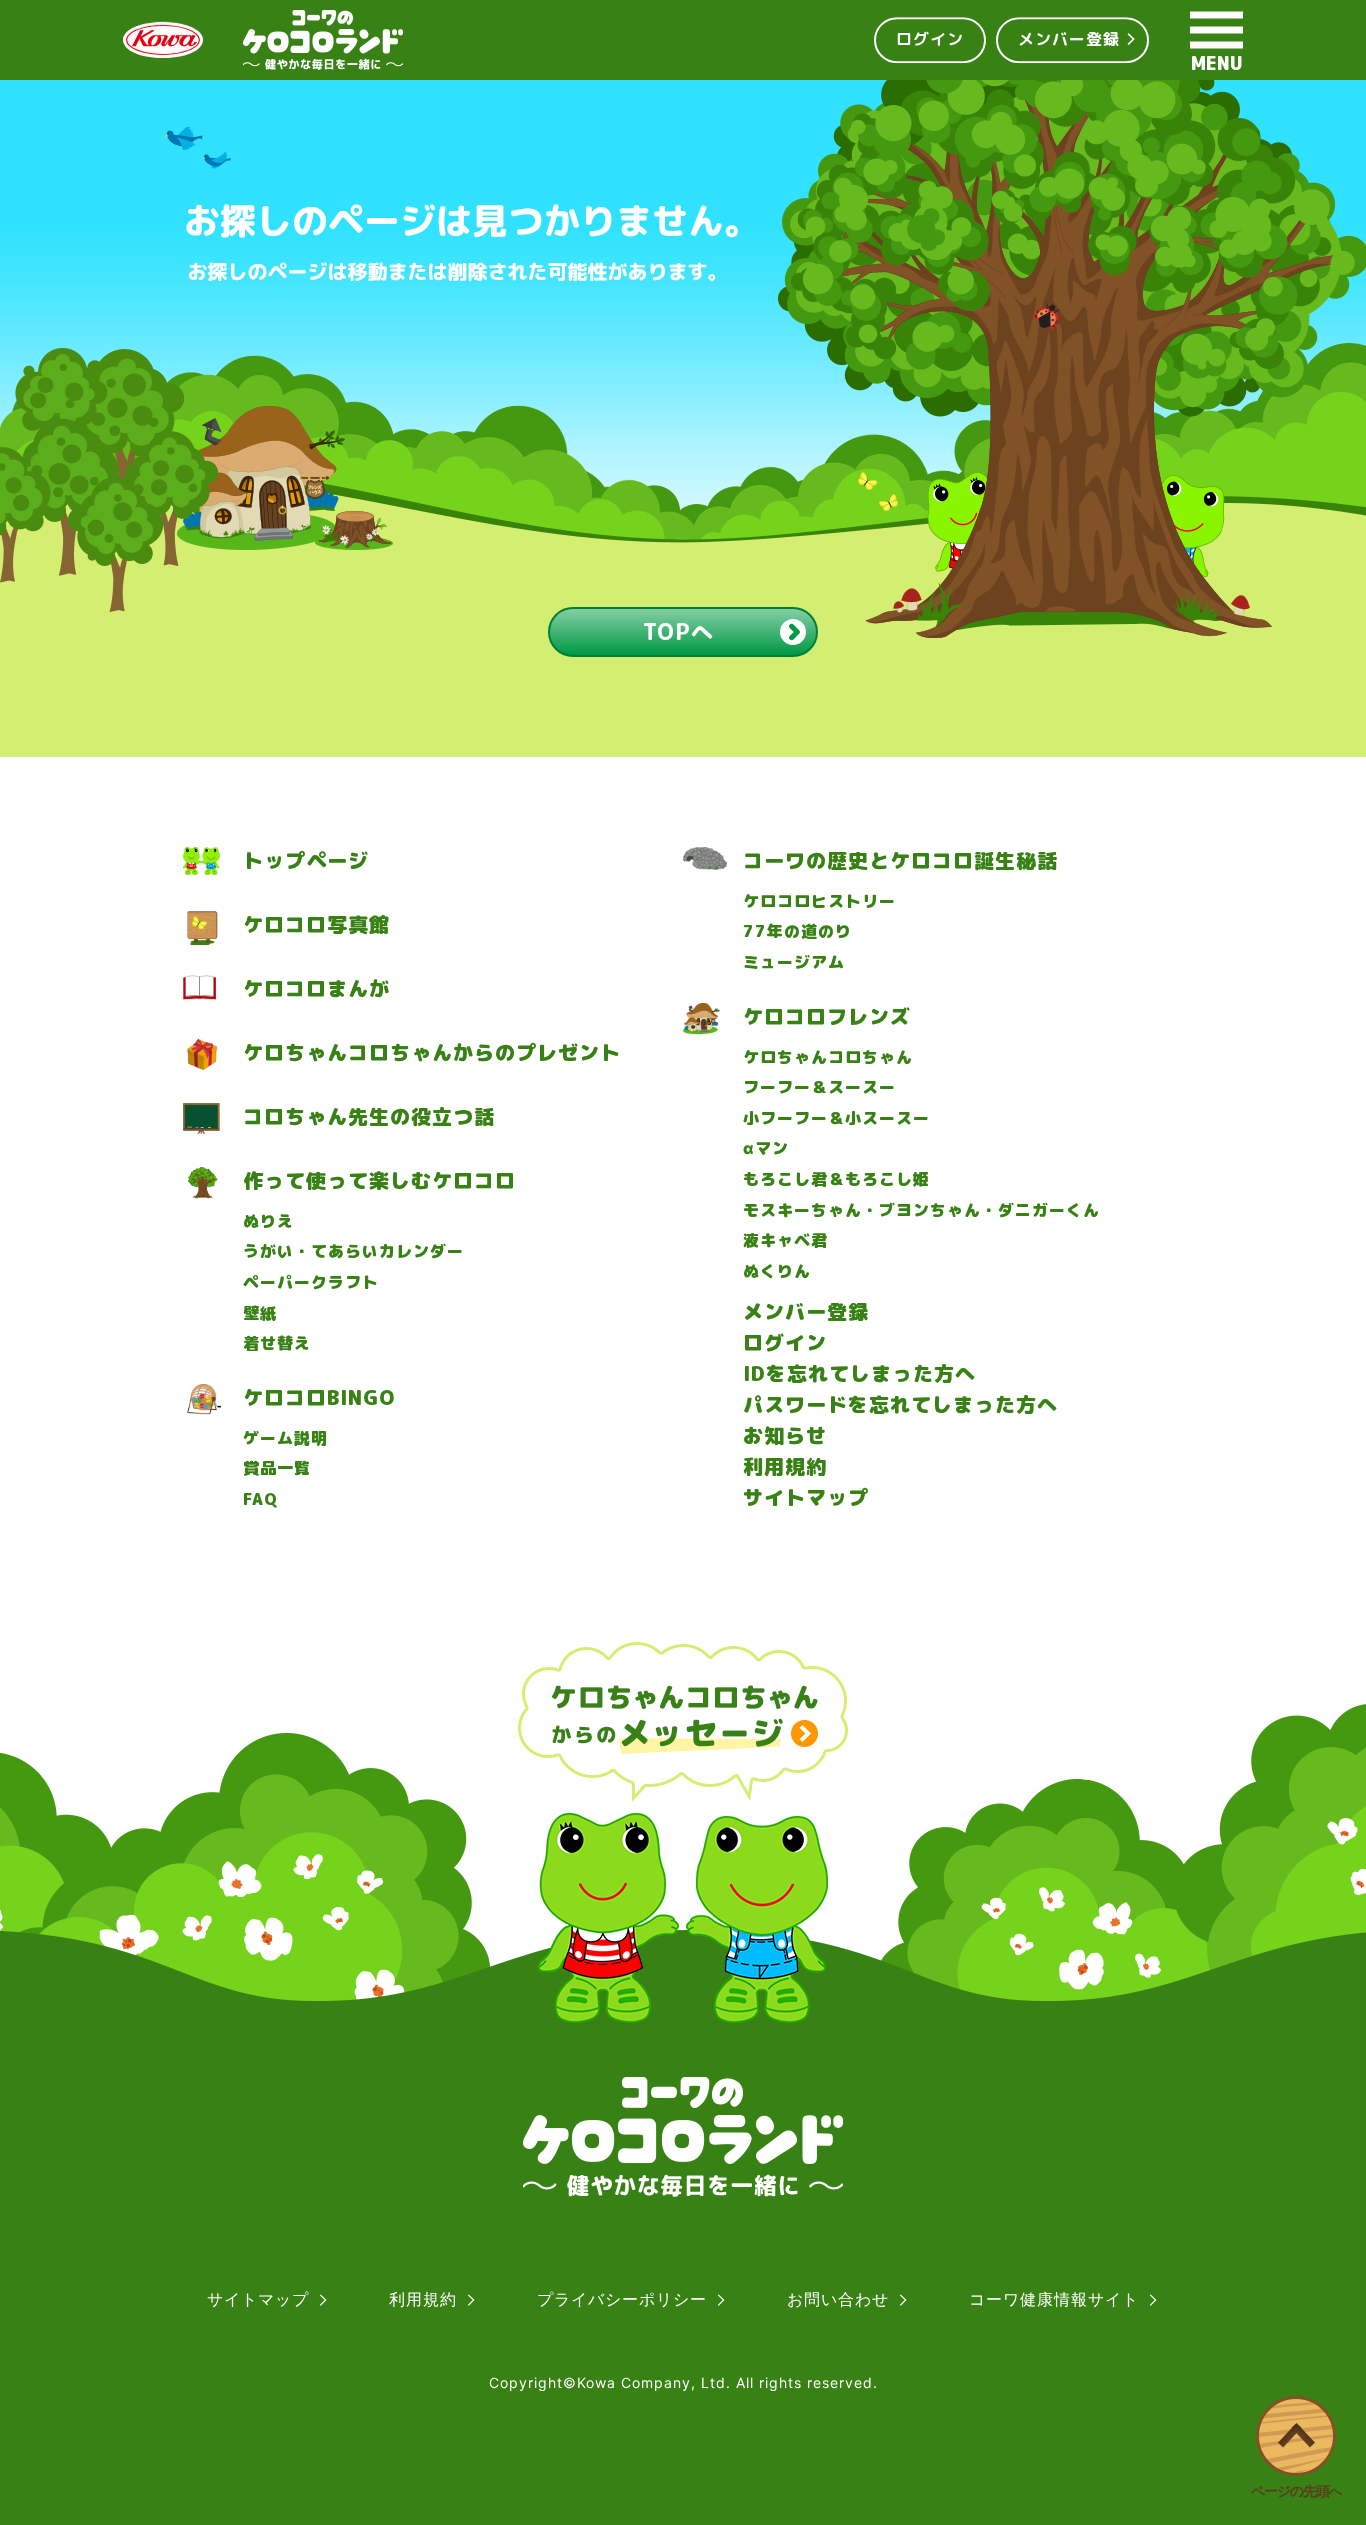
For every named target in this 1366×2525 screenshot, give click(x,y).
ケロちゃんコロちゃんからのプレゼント (432, 1052)
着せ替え (277, 1343)
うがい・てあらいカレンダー (353, 1251)
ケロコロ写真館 (316, 924)
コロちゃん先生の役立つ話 (369, 1116)
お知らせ (785, 1435)
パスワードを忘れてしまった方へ (900, 1404)
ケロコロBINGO (319, 1397)
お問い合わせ (838, 2299)
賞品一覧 (277, 1468)
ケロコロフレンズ (827, 1016)
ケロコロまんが (316, 988)
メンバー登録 (1069, 39)
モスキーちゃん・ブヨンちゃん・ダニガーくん (921, 1210)
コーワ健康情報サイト (1054, 2299)
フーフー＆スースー (819, 1087)
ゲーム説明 (285, 1438)
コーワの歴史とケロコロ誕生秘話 (900, 860)
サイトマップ (806, 1497)
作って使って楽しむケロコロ (379, 1180)
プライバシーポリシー (622, 2299)
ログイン (930, 39)
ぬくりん (777, 1271)
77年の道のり (797, 931)
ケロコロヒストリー (819, 901)
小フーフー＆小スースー (836, 1118)
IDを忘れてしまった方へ (859, 1373)
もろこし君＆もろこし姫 (836, 1179)
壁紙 (260, 1313)
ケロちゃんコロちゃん (828, 1057)
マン (766, 1148)
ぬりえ (268, 1221)
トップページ (306, 860)
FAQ (260, 1499)
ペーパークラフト (311, 1282)
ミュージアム (794, 962)
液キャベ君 (785, 1240)
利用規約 (785, 1466)
